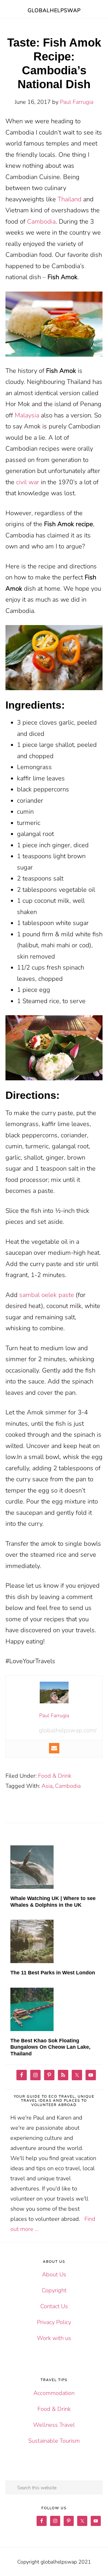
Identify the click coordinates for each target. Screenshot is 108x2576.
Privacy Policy (54, 2322)
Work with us (54, 2338)
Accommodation (54, 2393)
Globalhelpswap (54, 10)
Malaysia (27, 415)
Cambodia (41, 222)
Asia (47, 1786)
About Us (54, 2274)
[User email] (54, 1748)
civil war (28, 482)
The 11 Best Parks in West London (53, 1973)
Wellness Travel (54, 2425)
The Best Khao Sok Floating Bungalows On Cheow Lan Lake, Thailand (50, 2047)
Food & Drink (55, 1776)
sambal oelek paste (47, 1295)
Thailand (70, 199)
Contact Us (54, 2306)
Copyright (54, 2290)
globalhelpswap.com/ (68, 1730)
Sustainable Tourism (54, 2441)
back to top (94, 2562)
